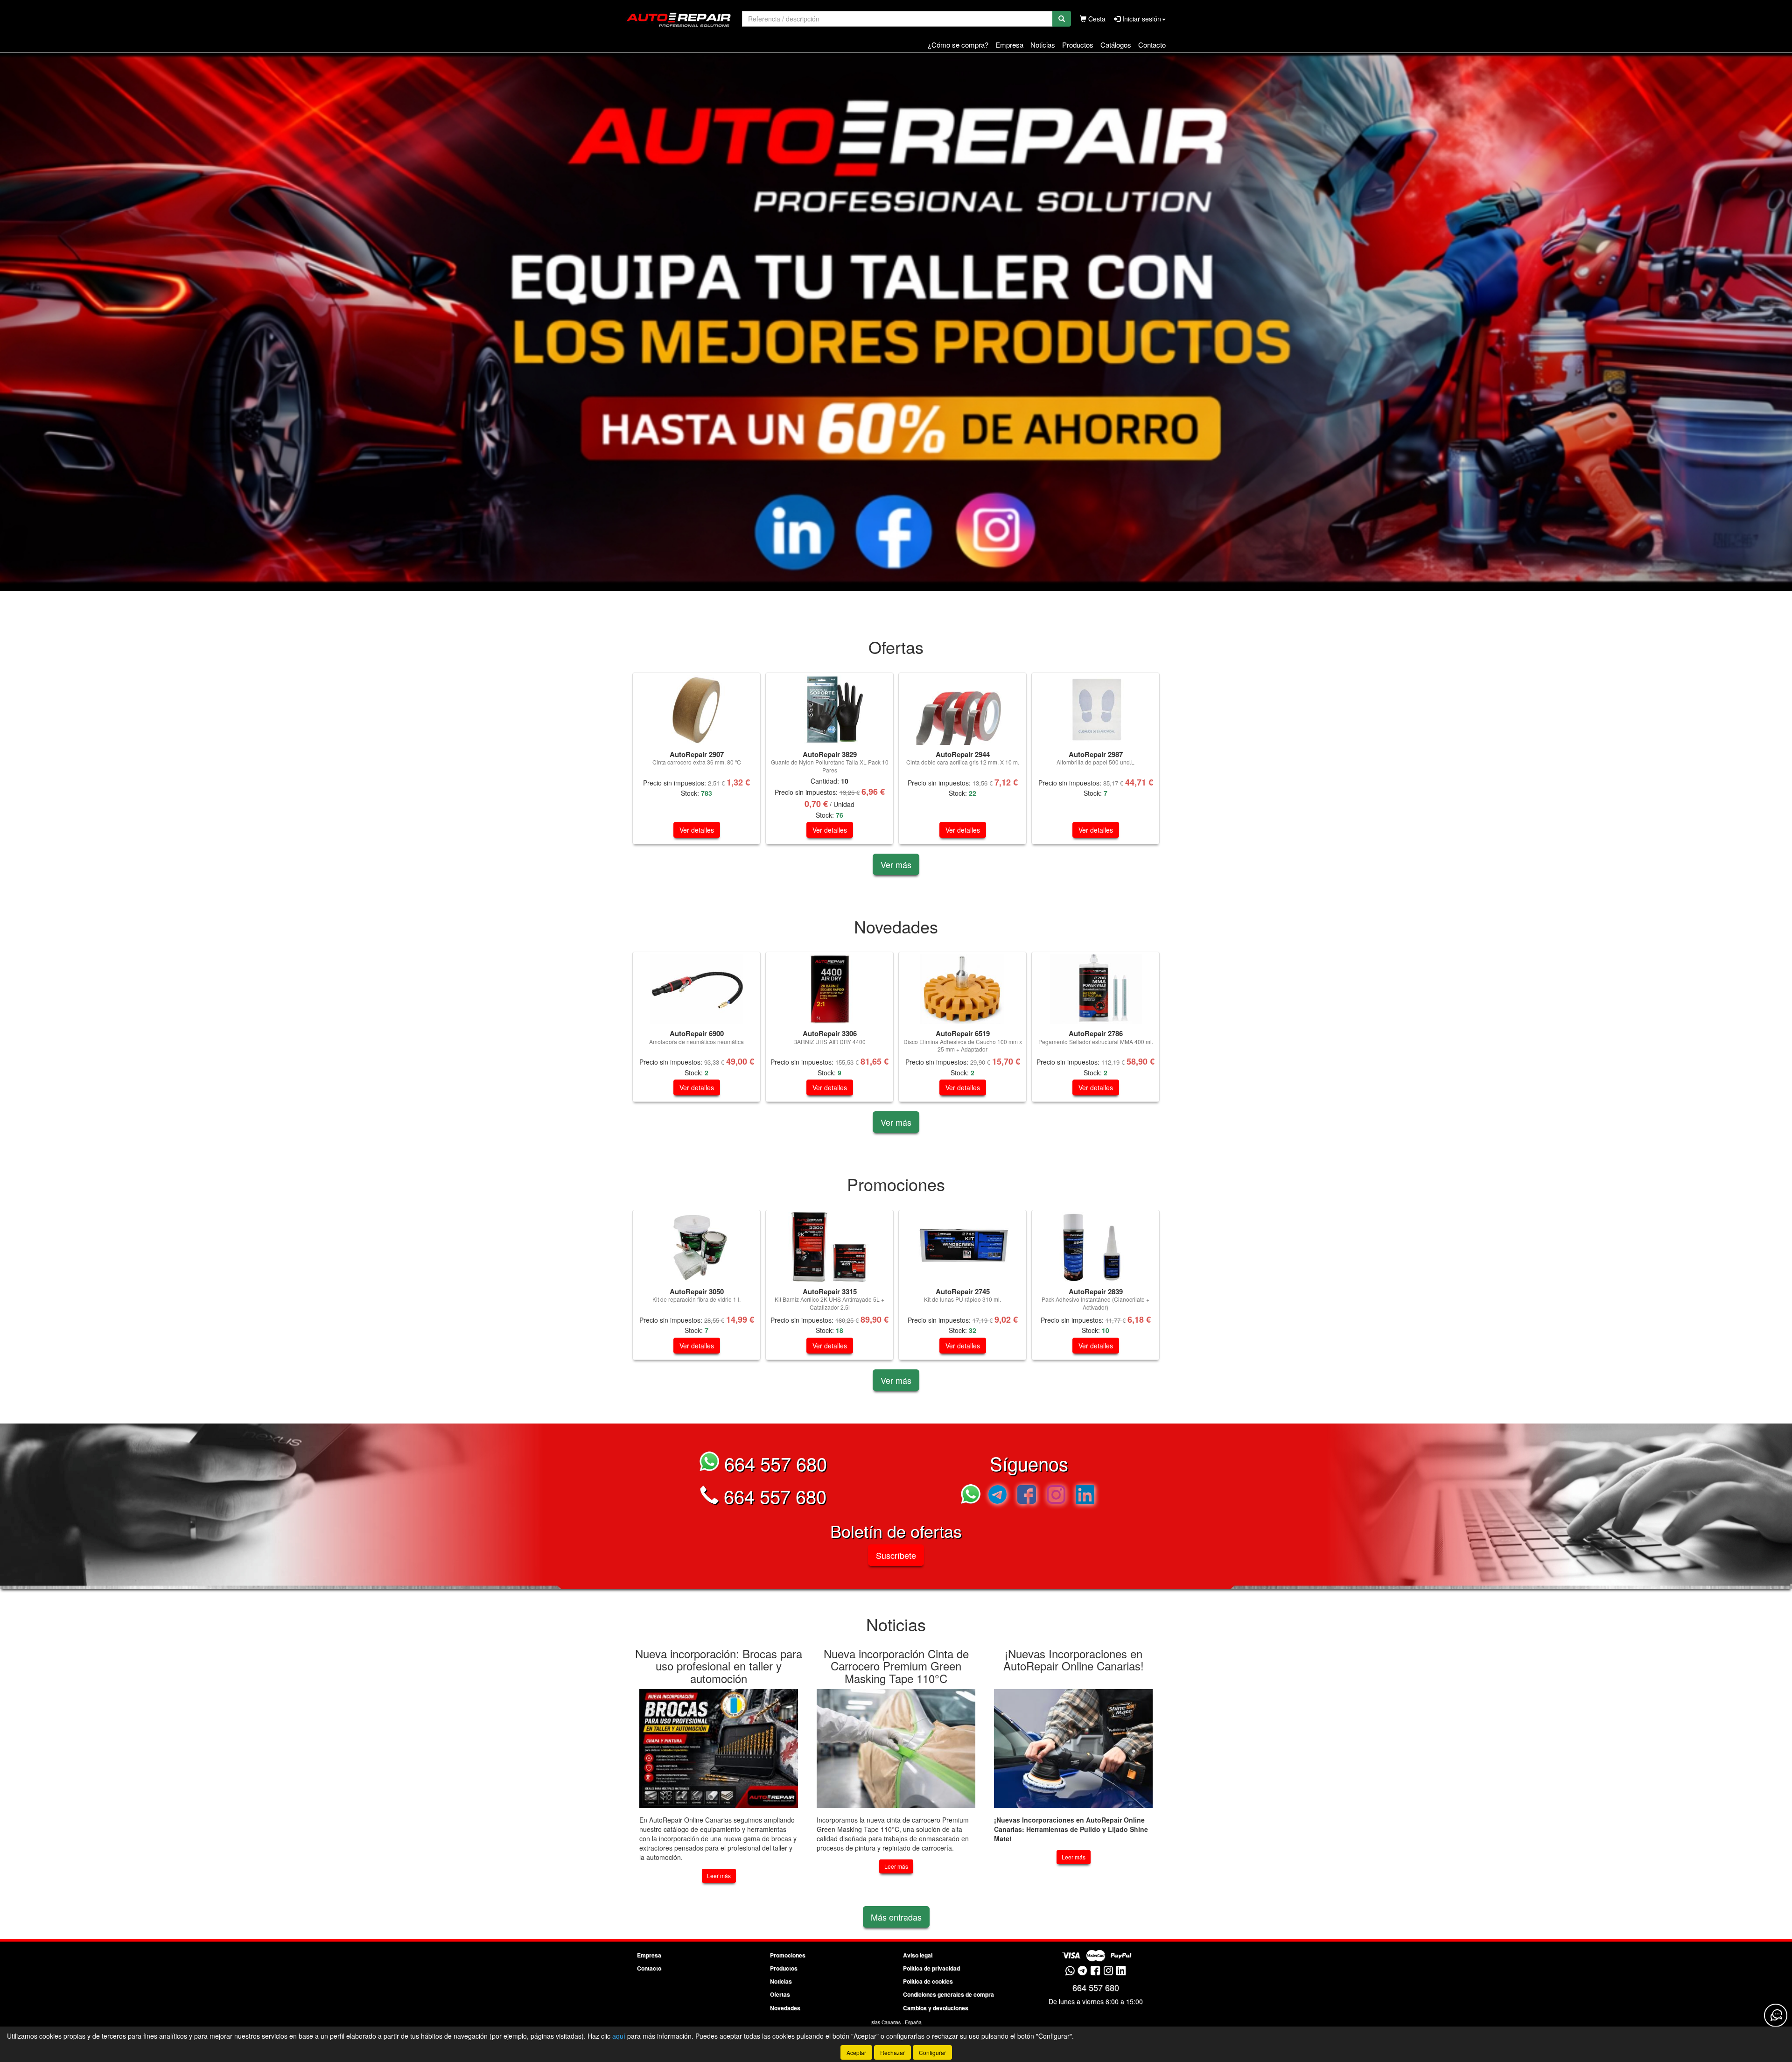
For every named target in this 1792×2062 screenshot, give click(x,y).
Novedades (785, 2008)
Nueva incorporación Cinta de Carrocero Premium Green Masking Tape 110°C (896, 1666)
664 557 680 (773, 1463)
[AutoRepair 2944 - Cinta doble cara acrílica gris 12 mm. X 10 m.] (962, 710)
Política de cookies (928, 1981)
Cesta (1096, 19)
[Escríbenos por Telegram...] (997, 1496)
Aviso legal (918, 1955)
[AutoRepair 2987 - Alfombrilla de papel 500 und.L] (1095, 710)
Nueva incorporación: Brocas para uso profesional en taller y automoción (719, 1666)
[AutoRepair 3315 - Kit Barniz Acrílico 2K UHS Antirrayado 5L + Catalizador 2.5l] (829, 1247)
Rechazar (892, 2052)
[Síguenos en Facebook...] (1027, 1496)
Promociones (788, 1955)
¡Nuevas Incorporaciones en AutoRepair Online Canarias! (1074, 1659)
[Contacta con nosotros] (1776, 2015)
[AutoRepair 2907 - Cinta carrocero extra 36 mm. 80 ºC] (696, 710)
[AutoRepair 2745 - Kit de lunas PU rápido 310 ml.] (962, 1247)
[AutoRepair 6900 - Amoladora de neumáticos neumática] (696, 989)
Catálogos (1116, 45)
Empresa (1009, 45)
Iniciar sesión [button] (1141, 19)
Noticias (1043, 45)
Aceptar (856, 2052)
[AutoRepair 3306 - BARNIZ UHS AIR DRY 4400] (829, 989)
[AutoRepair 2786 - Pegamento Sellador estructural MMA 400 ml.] (1095, 989)
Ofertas (780, 1994)
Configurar (932, 2052)
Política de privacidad (931, 1968)
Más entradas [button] (896, 1917)
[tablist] (896, 322)
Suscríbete (896, 1555)
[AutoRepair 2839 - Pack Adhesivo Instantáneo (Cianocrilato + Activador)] (1095, 1247)
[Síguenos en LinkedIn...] (1085, 1496)
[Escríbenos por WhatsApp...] (973, 1496)
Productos (1078, 45)
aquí (619, 2036)
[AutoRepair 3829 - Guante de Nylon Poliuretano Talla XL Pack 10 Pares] (829, 710)
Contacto (1152, 45)
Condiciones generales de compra (948, 1994)
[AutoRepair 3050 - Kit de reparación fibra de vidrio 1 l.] (696, 1247)
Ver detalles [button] (697, 830)
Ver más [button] (896, 864)
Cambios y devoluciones (936, 2008)
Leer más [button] (719, 1876)
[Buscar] (1062, 19)
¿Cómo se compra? (958, 45)
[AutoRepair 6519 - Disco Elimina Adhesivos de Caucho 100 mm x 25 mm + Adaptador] (962, 989)
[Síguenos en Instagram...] (1056, 1496)
